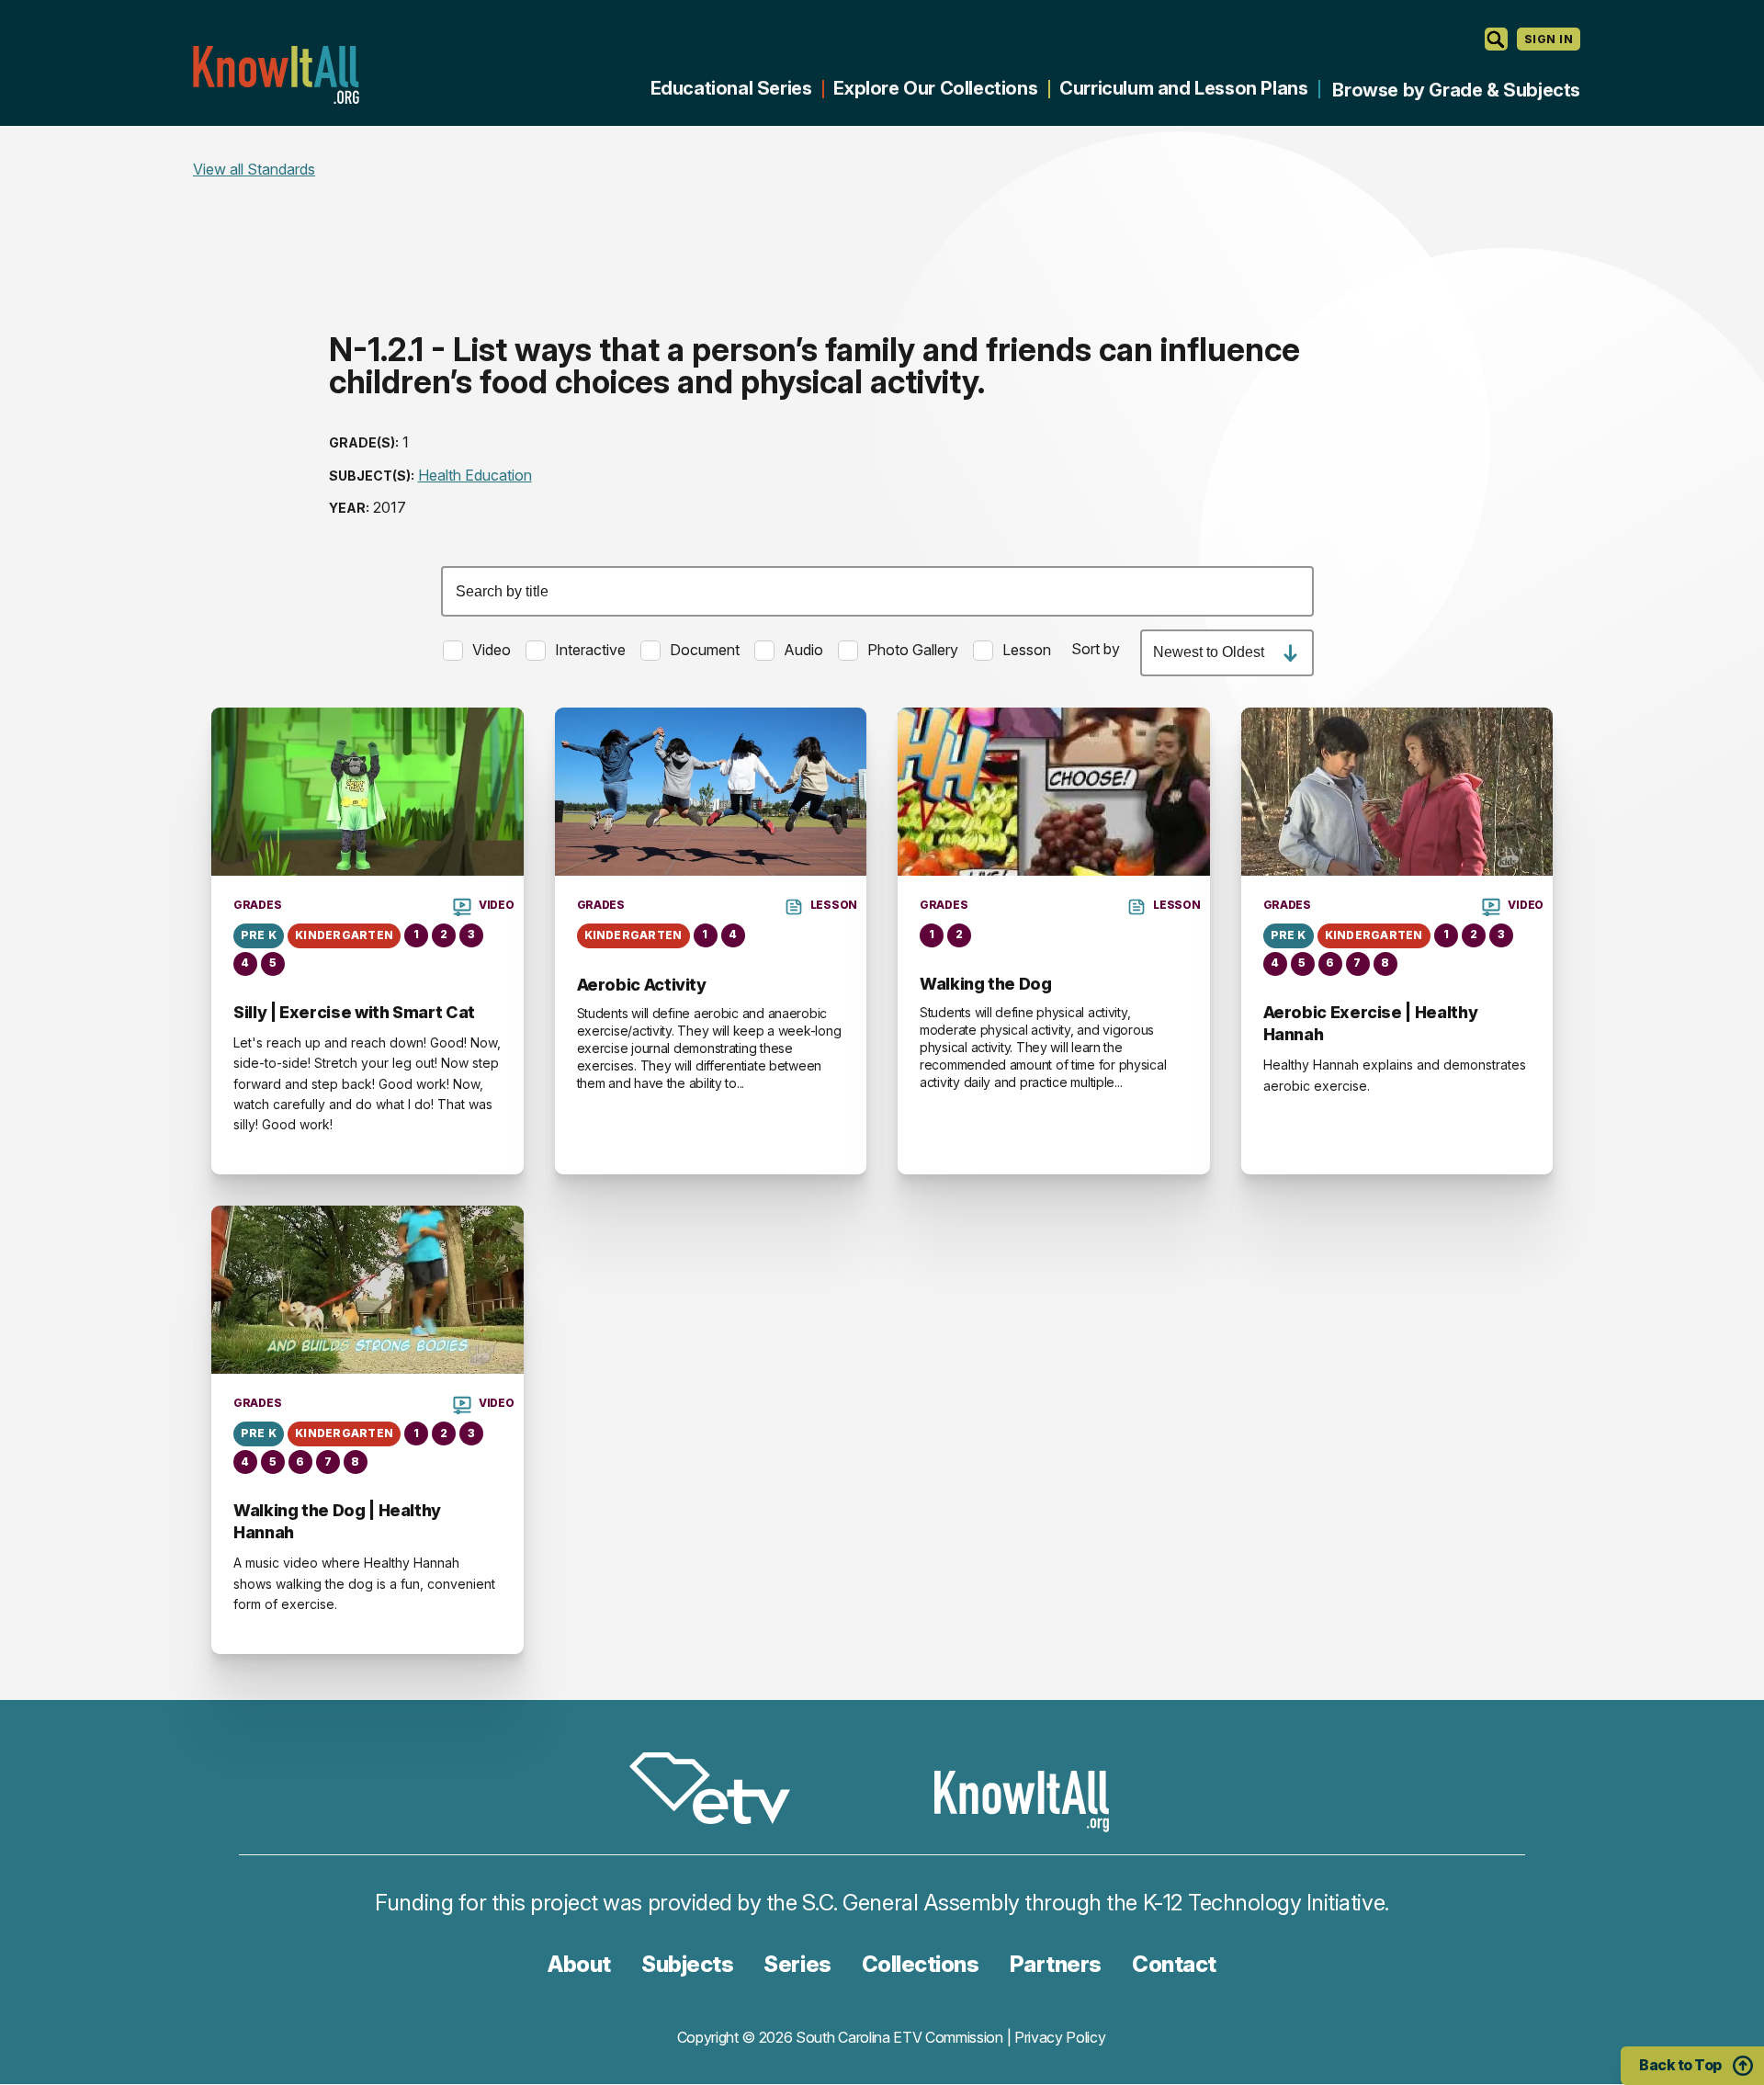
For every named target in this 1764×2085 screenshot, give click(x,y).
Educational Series (731, 88)
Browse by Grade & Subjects (1456, 90)
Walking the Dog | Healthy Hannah (337, 1521)
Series (797, 1964)
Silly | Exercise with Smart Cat (354, 1012)
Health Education (475, 475)
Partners (1056, 1964)
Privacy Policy (1060, 2037)
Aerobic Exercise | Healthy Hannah (1371, 1023)
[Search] (1496, 39)
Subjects (687, 1964)
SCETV (719, 1791)
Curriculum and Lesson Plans (1183, 88)
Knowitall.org (276, 75)
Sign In (1549, 39)
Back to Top (1680, 2065)
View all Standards (254, 169)
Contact (1174, 1964)
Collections (921, 1964)
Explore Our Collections (935, 88)
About (579, 1964)
